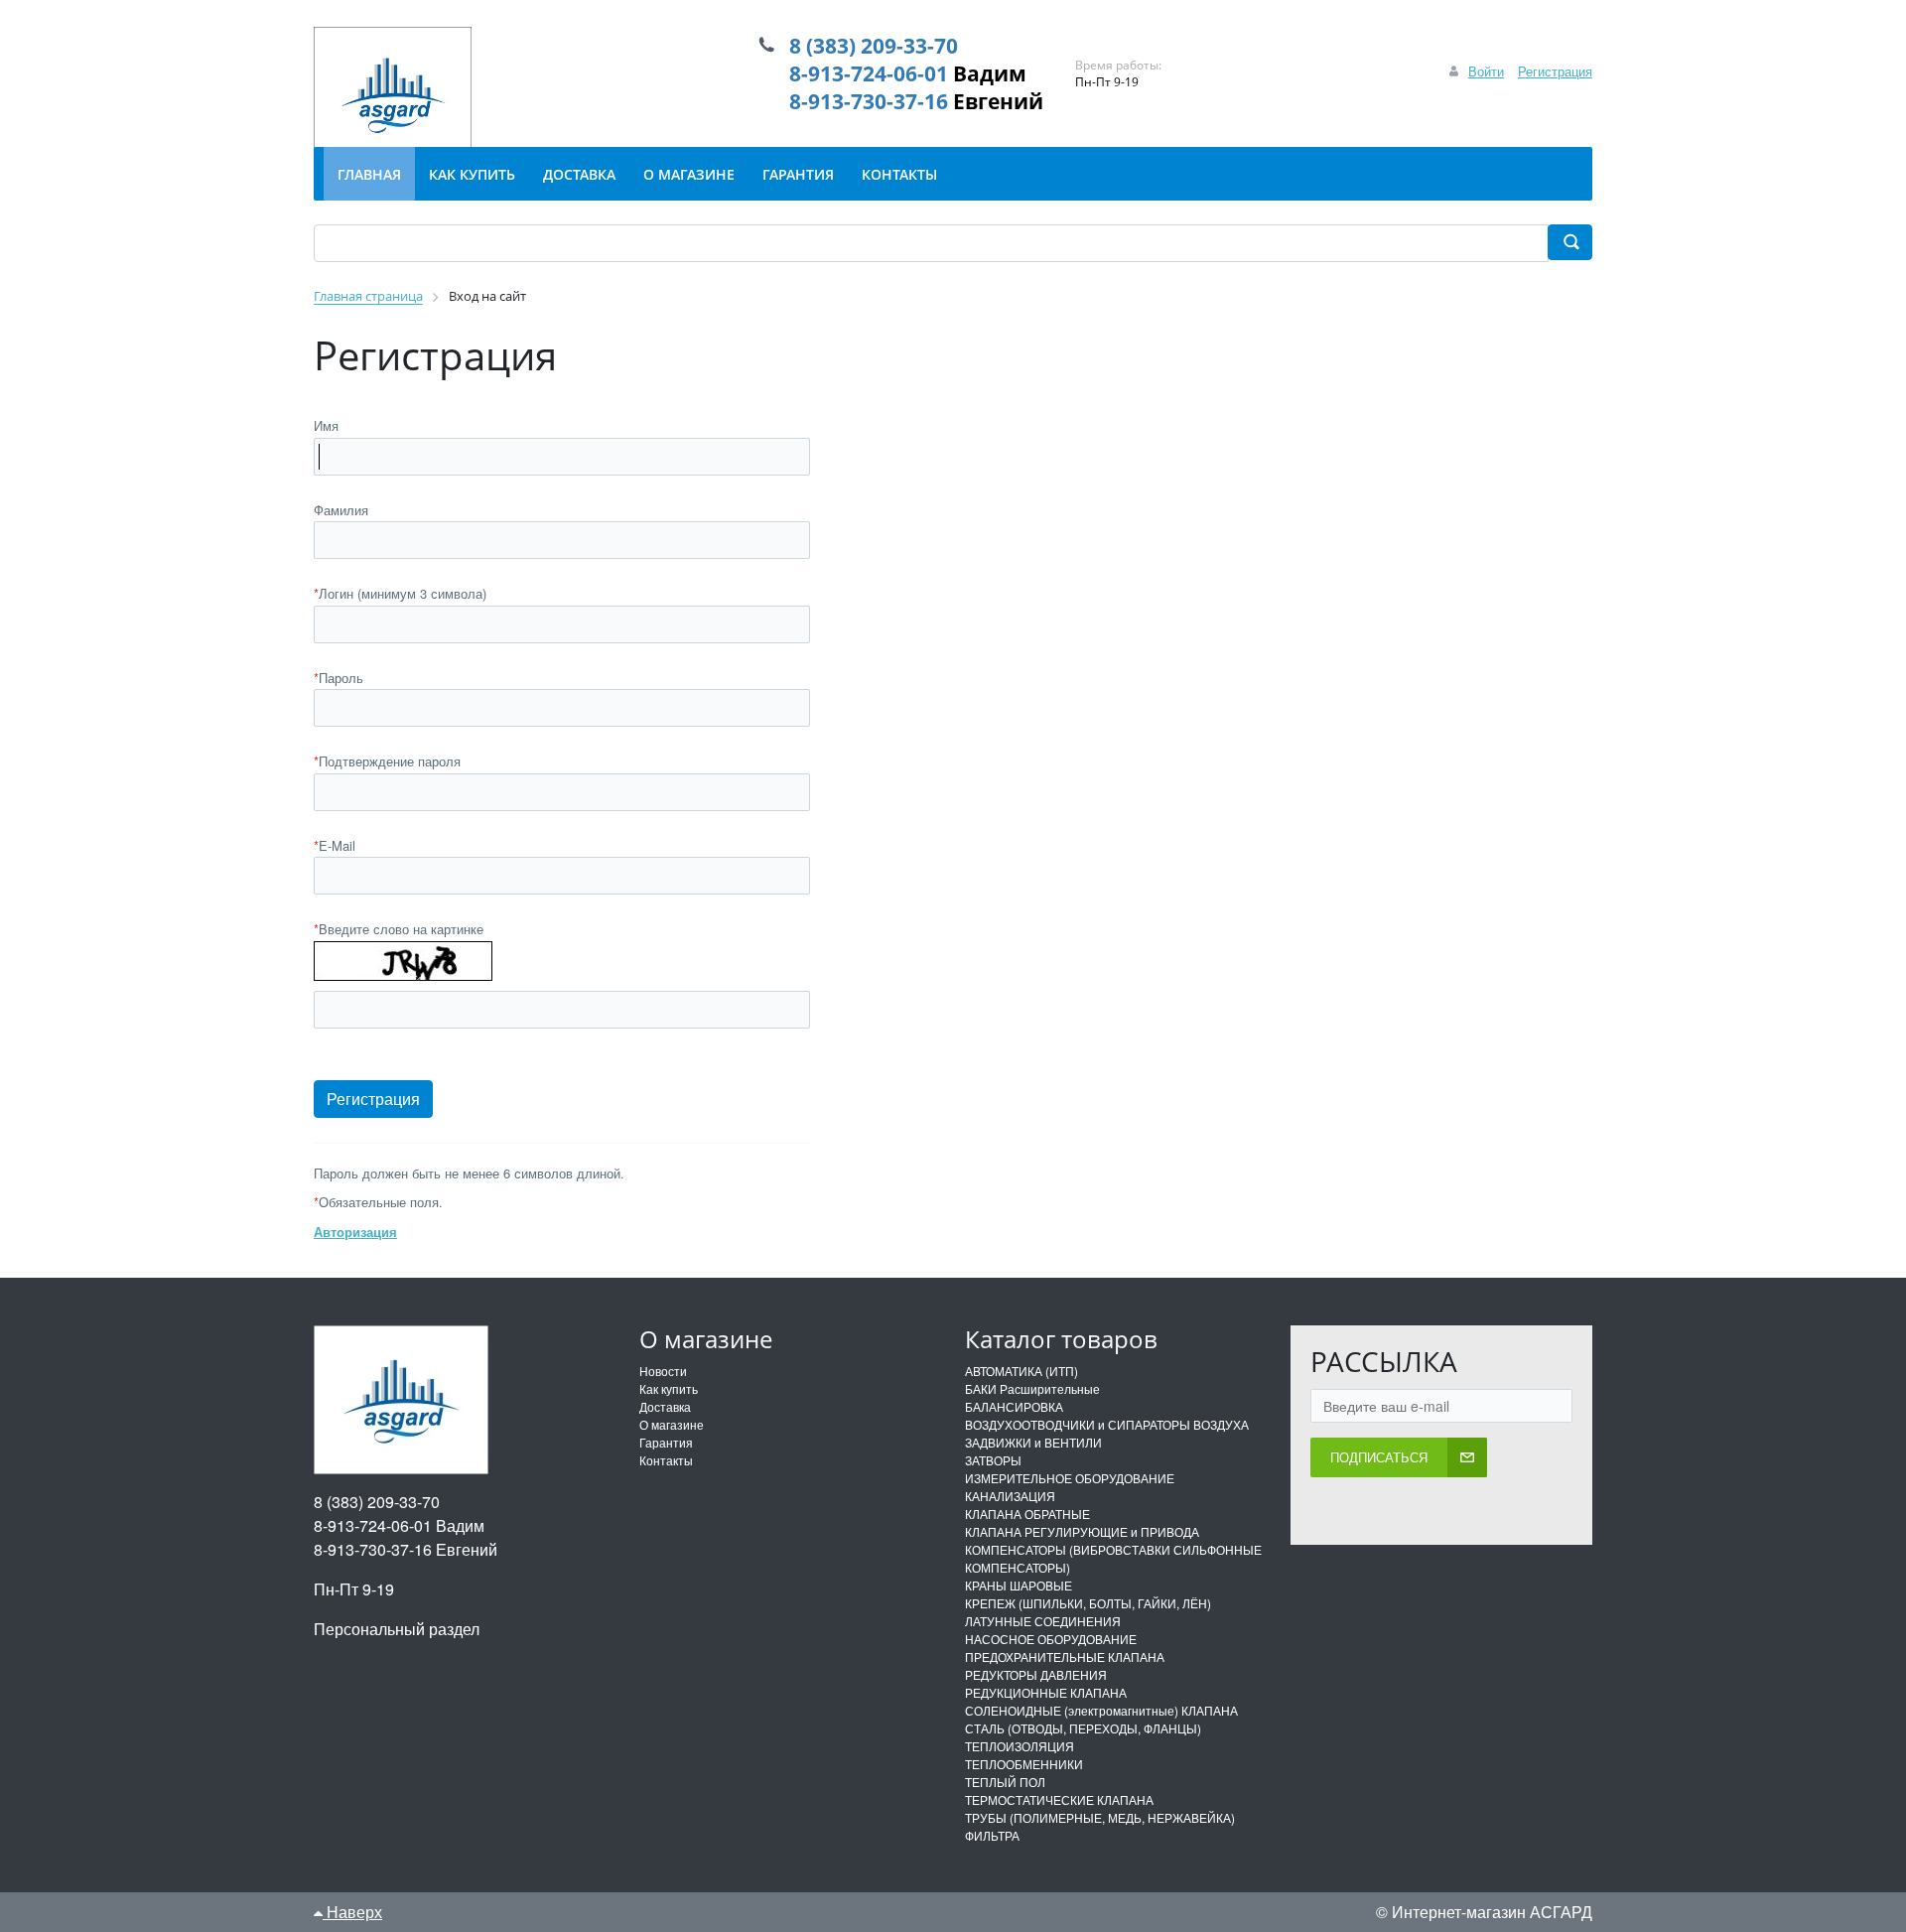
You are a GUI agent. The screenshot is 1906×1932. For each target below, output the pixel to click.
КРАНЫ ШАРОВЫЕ (1019, 1585)
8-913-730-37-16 (869, 101)
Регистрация (1555, 71)
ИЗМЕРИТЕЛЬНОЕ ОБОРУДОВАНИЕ (1070, 1478)
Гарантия (666, 1442)
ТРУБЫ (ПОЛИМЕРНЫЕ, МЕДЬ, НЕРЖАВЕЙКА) (1100, 1817)
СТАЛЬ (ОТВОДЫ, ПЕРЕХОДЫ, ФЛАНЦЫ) (1083, 1728)
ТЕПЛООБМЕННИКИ (1024, 1764)
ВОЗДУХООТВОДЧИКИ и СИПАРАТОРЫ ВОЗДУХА (1107, 1424)
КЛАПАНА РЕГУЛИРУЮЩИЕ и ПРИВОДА (1082, 1531)
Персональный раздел (397, 1629)
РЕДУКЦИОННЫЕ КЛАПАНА (1046, 1692)
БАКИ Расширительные (1032, 1388)
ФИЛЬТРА (992, 1835)
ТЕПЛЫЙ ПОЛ (1005, 1782)
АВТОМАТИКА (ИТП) (1021, 1371)
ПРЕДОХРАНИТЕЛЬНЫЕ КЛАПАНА (1065, 1656)
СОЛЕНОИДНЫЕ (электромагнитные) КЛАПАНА (1101, 1710)
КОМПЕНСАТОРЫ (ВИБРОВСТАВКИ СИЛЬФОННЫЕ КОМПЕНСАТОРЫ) (1113, 1558)
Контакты (666, 1460)
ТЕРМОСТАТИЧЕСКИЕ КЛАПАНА (1059, 1799)
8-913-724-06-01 (869, 73)
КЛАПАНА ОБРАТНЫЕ (1027, 1514)
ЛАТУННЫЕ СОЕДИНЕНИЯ (1043, 1621)
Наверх (352, 1912)
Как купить (669, 1388)
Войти (1486, 71)
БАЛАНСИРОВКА (1014, 1406)
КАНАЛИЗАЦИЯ (1010, 1496)
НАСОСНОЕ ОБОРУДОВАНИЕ (1051, 1639)
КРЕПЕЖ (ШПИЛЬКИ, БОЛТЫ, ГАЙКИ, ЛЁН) (1088, 1603)
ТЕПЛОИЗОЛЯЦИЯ (1020, 1746)
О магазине (672, 1424)
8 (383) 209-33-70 (874, 46)
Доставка (665, 1406)
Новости (663, 1371)
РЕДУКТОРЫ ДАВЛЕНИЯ (1036, 1674)
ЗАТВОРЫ (993, 1460)
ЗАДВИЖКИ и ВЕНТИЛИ (1033, 1442)
